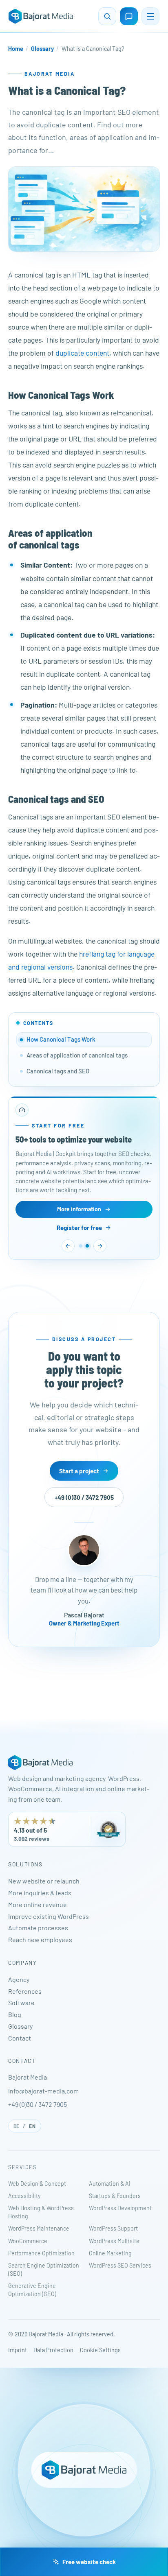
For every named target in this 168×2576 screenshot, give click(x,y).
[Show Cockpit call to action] (87, 1246)
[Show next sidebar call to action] (100, 1246)
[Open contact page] (129, 16)
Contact (20, 2038)
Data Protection (53, 2350)
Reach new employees (40, 1939)
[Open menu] (150, 16)
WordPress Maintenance (39, 2228)
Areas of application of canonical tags (77, 1055)
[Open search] (107, 16)
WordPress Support (113, 2228)
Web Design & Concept (37, 2184)
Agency (19, 1979)
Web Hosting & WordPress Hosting (41, 2212)
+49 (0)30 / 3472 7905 (84, 1497)
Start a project (79, 1471)
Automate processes (38, 1928)
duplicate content (82, 353)
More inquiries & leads (40, 1893)
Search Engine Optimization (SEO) (44, 2269)
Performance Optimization (41, 2253)
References (25, 1991)
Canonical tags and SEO (58, 1071)
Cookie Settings (100, 2350)
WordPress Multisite (114, 2241)
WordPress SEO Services (120, 2265)
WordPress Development (120, 2208)
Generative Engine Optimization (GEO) (32, 2290)
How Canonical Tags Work (61, 1039)
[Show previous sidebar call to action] (68, 1246)
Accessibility (24, 2196)
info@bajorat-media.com (43, 2091)
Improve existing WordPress (49, 1916)
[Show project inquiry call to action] (81, 1246)
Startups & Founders (115, 2196)
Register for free (79, 1228)
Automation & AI (110, 2184)
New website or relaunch (44, 1881)
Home (16, 49)
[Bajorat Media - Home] (41, 16)
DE (17, 2126)
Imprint (18, 2350)
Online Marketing (110, 2253)
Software (21, 2002)
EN (32, 2126)
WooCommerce (28, 2241)
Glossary (42, 49)
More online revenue (38, 1904)
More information (79, 1209)
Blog (15, 2014)
